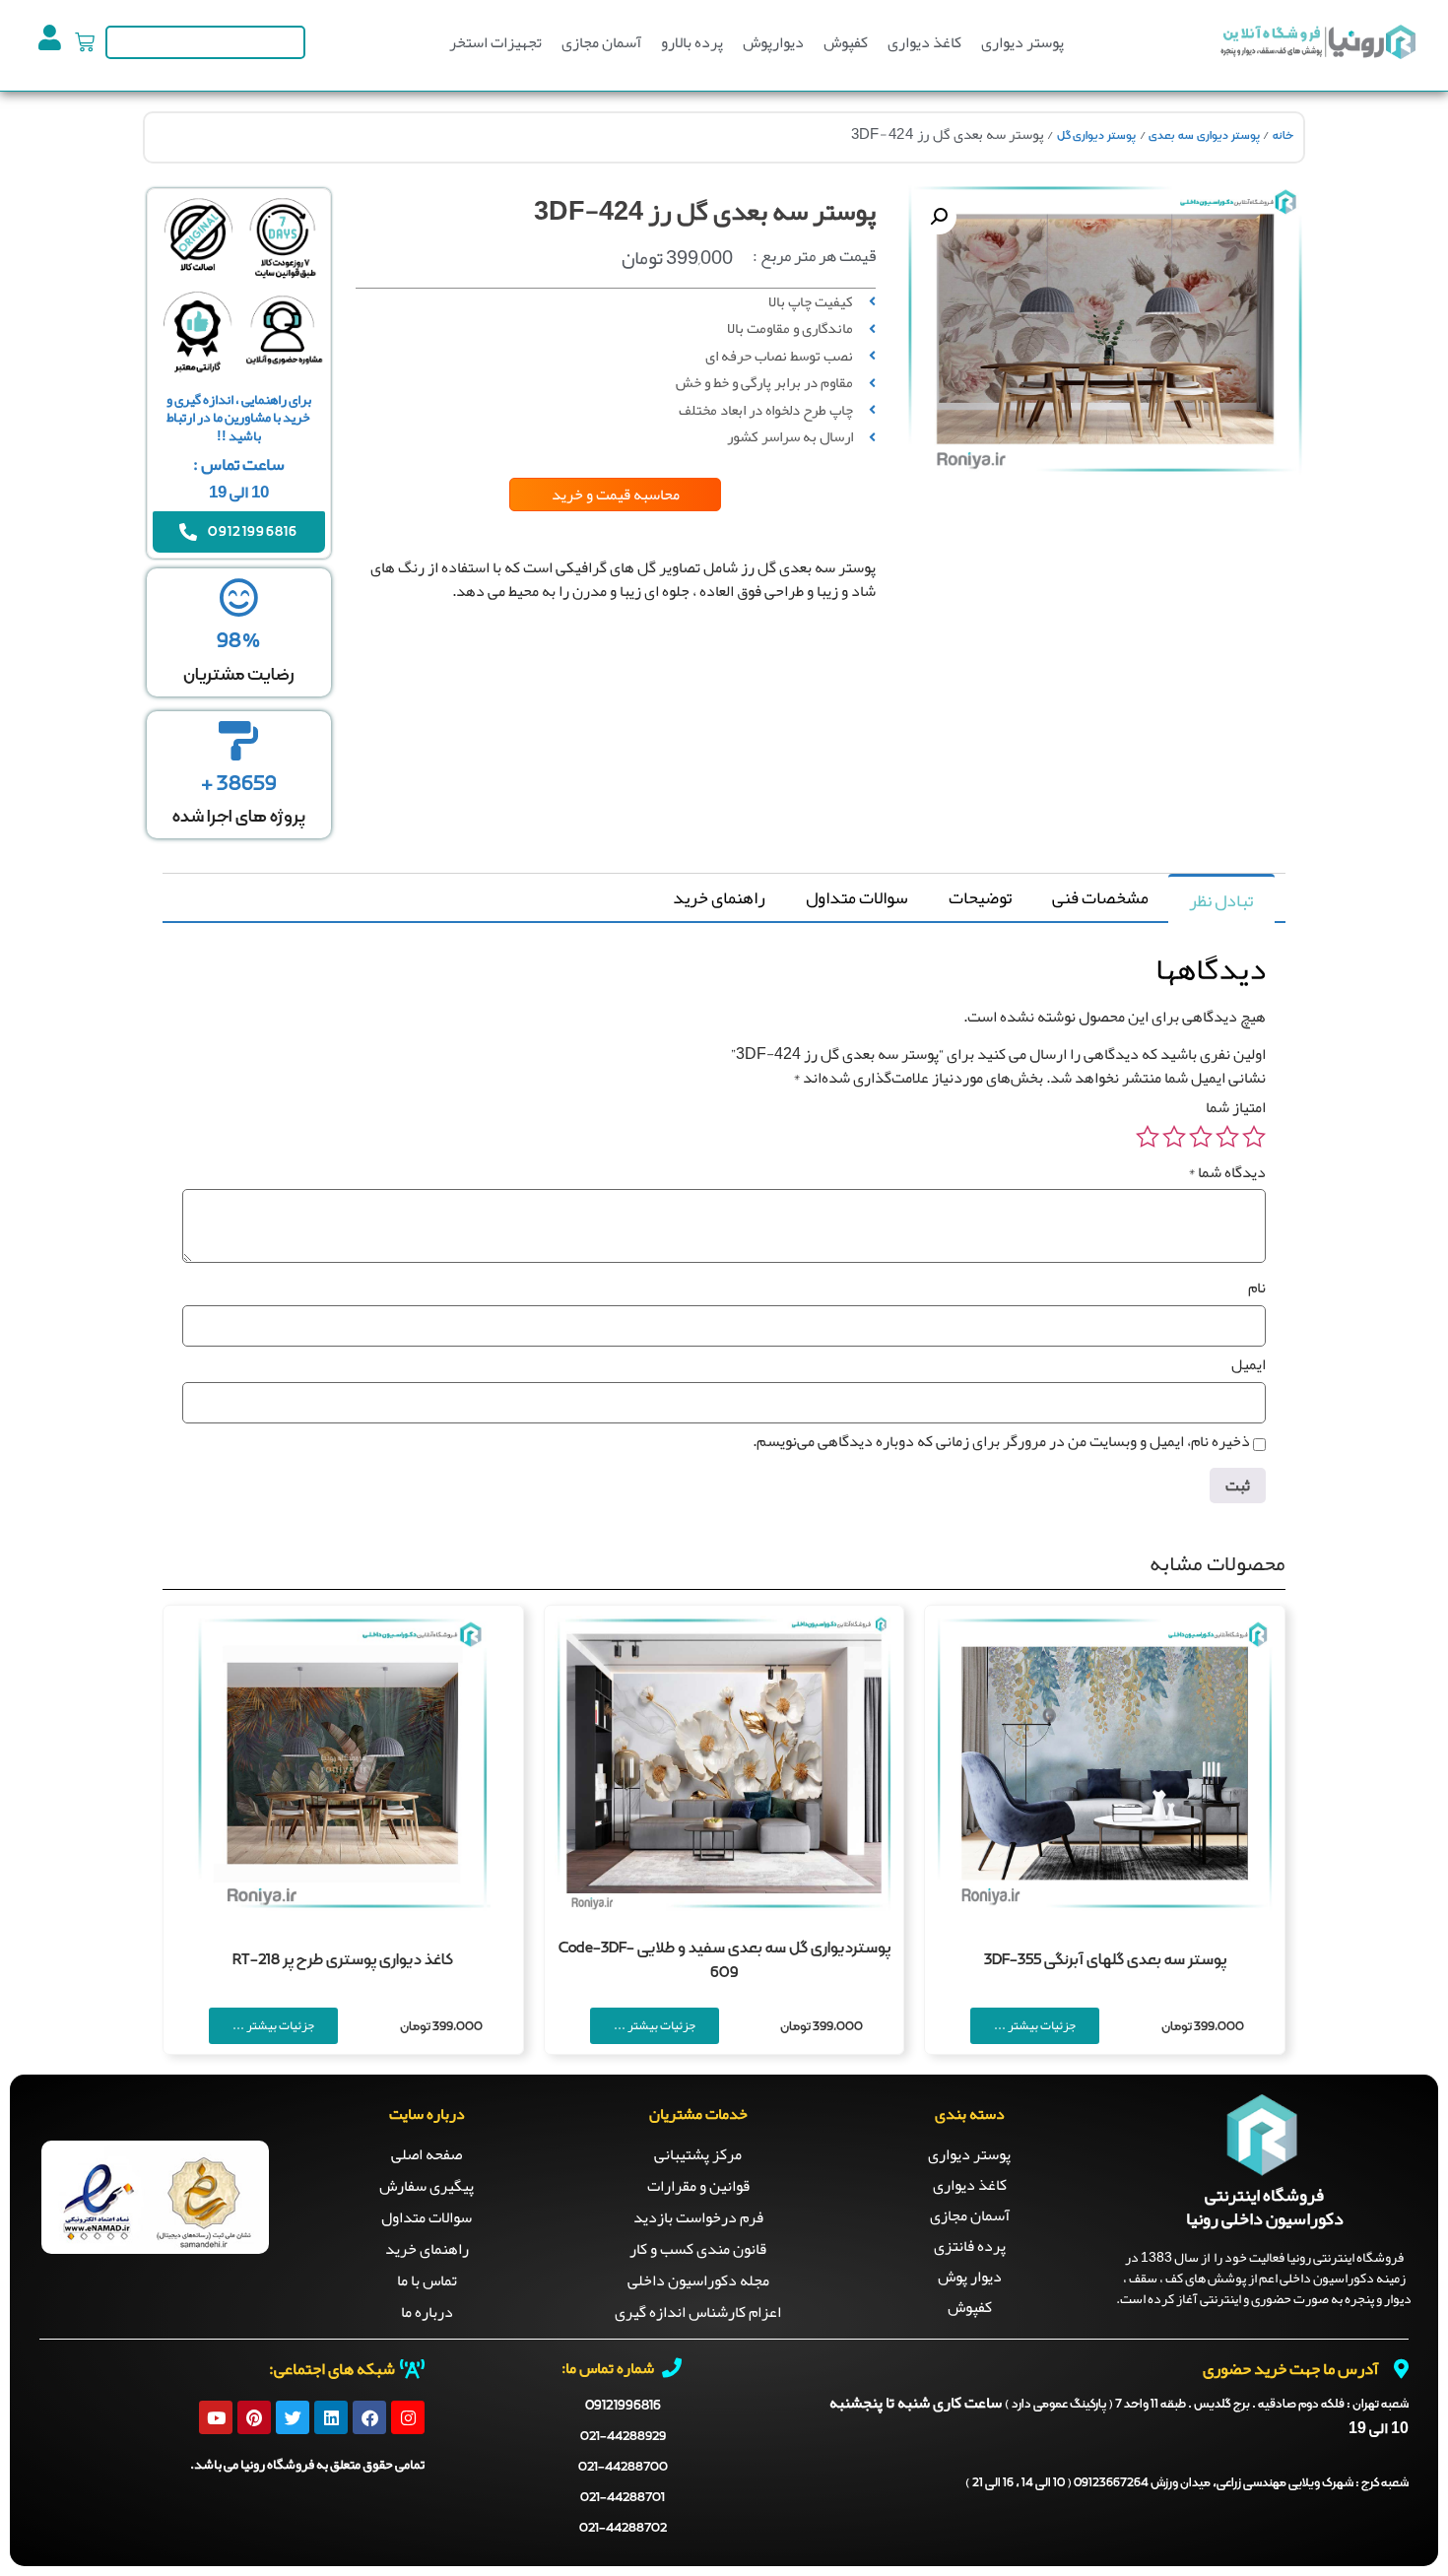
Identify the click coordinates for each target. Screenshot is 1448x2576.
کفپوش (846, 42)
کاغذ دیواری (924, 42)
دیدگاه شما (1227, 1172)
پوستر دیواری (1022, 42)
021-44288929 (623, 2437)
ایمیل (1249, 1364)
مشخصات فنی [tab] (1100, 897)
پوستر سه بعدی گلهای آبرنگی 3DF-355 (1105, 1960)
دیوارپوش (773, 42)
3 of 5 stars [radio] (1201, 1137)
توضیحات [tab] (980, 897)
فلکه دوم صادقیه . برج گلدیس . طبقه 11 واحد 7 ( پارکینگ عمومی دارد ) (1207, 2405)
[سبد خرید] (85, 42)
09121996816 (623, 2406)
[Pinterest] (254, 2417)
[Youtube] (216, 2417)
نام (1257, 1288)
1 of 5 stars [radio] (1254, 1137)
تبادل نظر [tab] (1221, 900)
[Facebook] (369, 2417)
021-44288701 (623, 2498)
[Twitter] (293, 2417)
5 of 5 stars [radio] (1148, 1137)
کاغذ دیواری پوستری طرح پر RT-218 (343, 1960)
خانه (1283, 136)
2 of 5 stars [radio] (1227, 1137)
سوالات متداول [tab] (857, 897)
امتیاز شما (1236, 1107)
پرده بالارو (692, 42)
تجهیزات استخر (495, 42)
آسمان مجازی (601, 42)
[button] (939, 217)
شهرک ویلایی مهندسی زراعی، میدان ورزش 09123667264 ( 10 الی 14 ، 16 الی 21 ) (1187, 2483)
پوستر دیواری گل (1096, 136)
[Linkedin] (331, 2417)
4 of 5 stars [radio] (1174, 1137)
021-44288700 (623, 2467)
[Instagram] (408, 2417)
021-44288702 (623, 2528)
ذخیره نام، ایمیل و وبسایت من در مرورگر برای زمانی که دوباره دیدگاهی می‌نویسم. (1001, 1441)
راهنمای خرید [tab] (719, 897)
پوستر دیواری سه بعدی (1204, 136)
